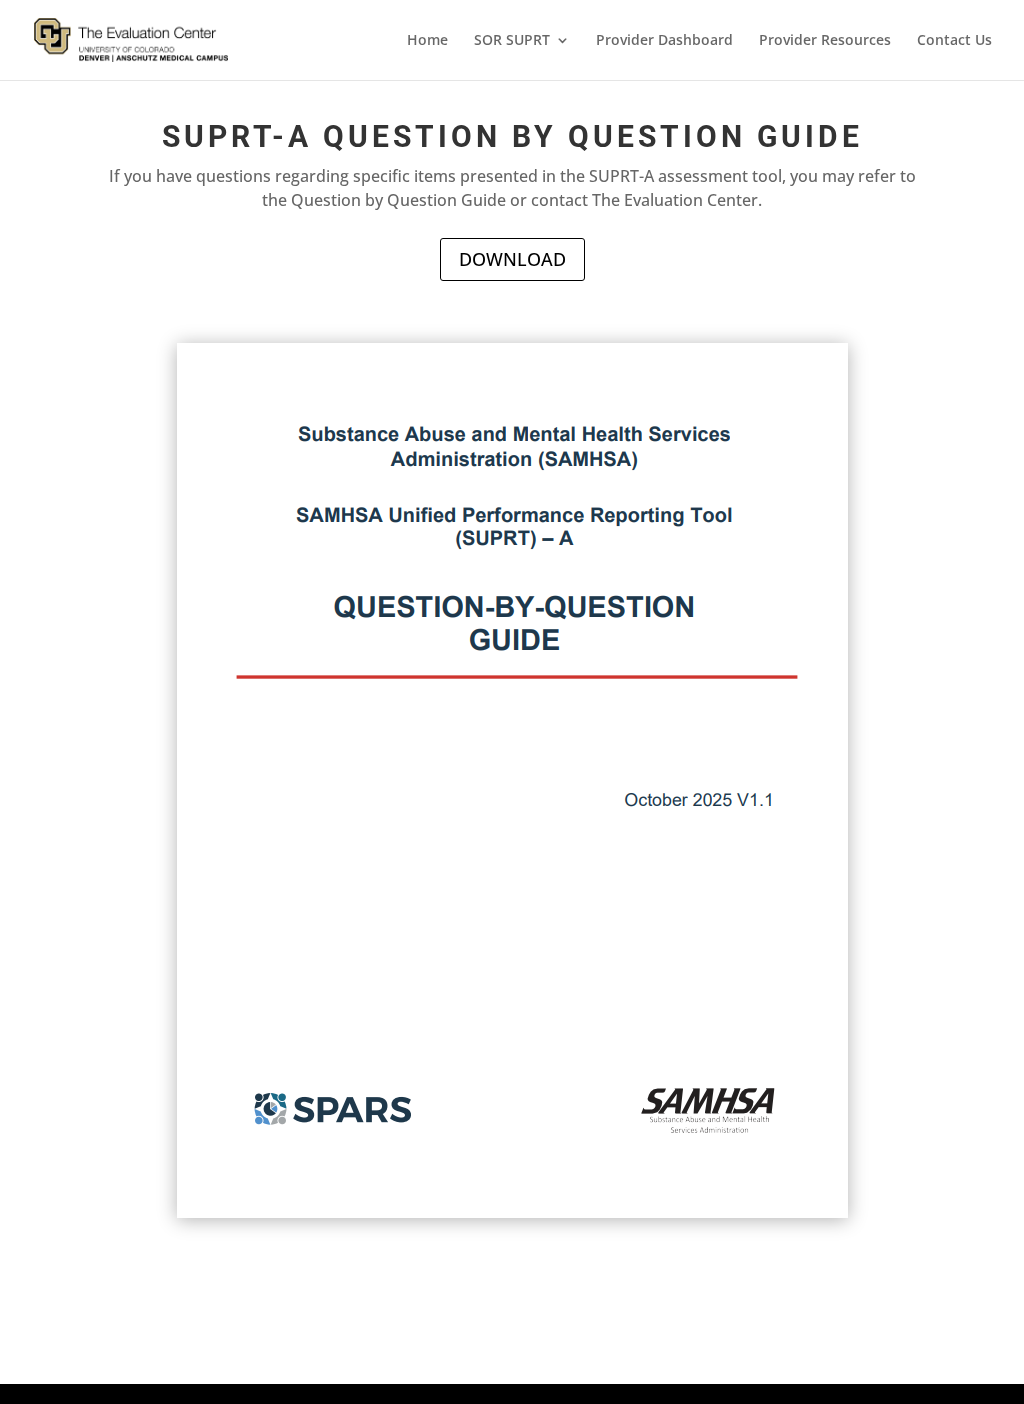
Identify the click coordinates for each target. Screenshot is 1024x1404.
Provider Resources (825, 41)
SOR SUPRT (512, 41)
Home (427, 41)
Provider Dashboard (664, 41)
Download (512, 259)
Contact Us (954, 41)
